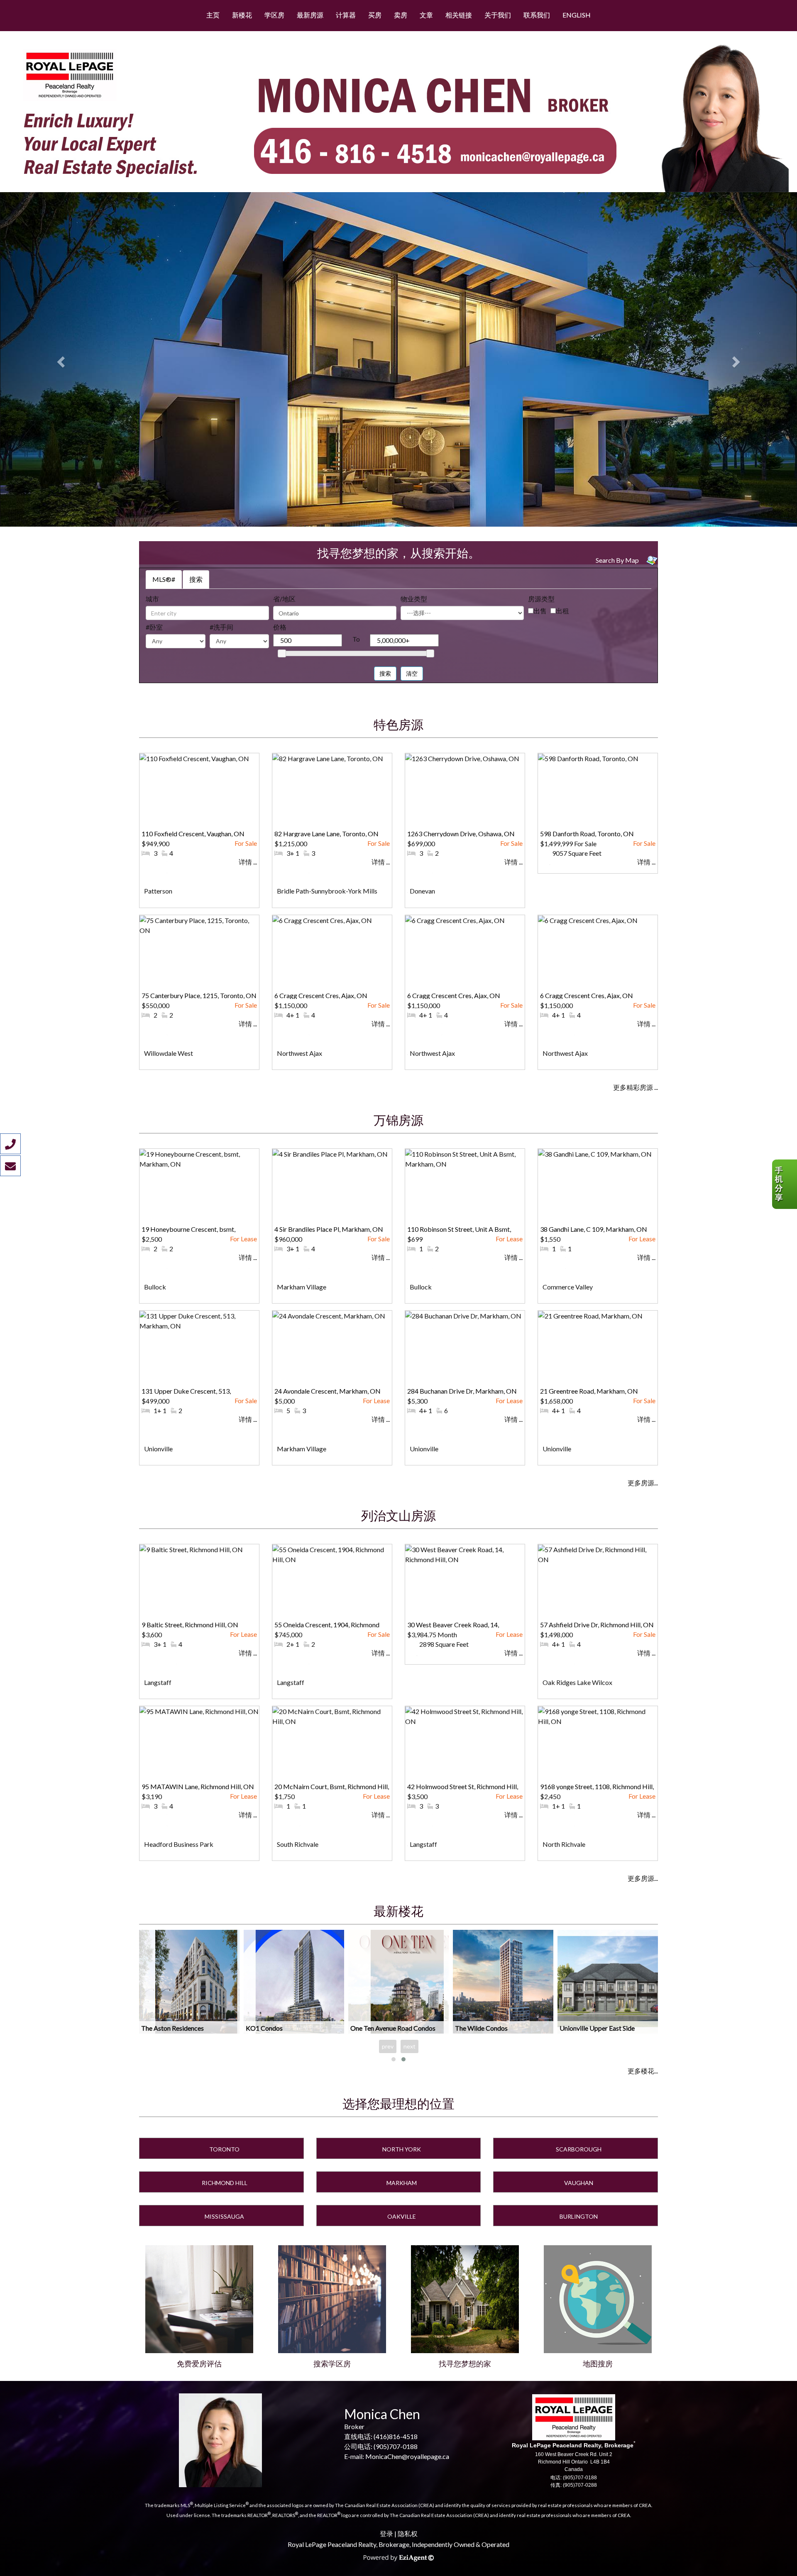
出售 (540, 611)
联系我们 (537, 15)
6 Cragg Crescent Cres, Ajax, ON (321, 995)
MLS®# (164, 579)
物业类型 (414, 599)
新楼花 (242, 15)
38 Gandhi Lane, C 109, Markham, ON (594, 1229)
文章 (426, 15)
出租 (562, 611)
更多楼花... (643, 2071)
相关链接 (459, 15)
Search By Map (617, 560)
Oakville (402, 2216)
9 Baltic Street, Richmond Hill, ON (190, 1625)
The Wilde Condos (167, 2028)
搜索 (196, 579)
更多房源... (643, 1483)
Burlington (579, 2216)
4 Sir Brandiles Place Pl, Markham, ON (329, 1229)
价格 (280, 627)
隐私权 (408, 2533)
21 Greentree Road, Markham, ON (589, 1391)
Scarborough (579, 2149)
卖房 (401, 15)
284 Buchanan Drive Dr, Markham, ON (462, 1391)
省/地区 (284, 599)
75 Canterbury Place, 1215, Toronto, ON (199, 995)
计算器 (346, 15)
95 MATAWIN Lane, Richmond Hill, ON (198, 1786)
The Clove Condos (586, 2028)
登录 (386, 2533)
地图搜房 (598, 2364)
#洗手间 (221, 627)
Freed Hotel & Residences (492, 2028)
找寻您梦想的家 (465, 2364)
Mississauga (224, 2216)
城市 (152, 599)
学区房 (274, 15)
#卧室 (154, 627)
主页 (213, 15)
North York (402, 2149)
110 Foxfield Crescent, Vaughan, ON (193, 834)
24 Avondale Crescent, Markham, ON (328, 1391)
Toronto (224, 2149)
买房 (375, 15)
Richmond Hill (225, 2183)
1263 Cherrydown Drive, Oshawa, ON (461, 834)
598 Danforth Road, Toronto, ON (587, 834)
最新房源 (310, 15)
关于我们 (498, 15)
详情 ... (248, 862)
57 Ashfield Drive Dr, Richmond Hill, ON (597, 1625)
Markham (402, 2183)
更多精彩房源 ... (636, 1087)
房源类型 (541, 599)
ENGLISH (577, 15)
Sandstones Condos (378, 2028)
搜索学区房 (332, 2364)
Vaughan (579, 2183)
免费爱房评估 (199, 2364)
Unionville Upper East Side (283, 2028)
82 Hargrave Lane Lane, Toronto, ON (326, 834)
